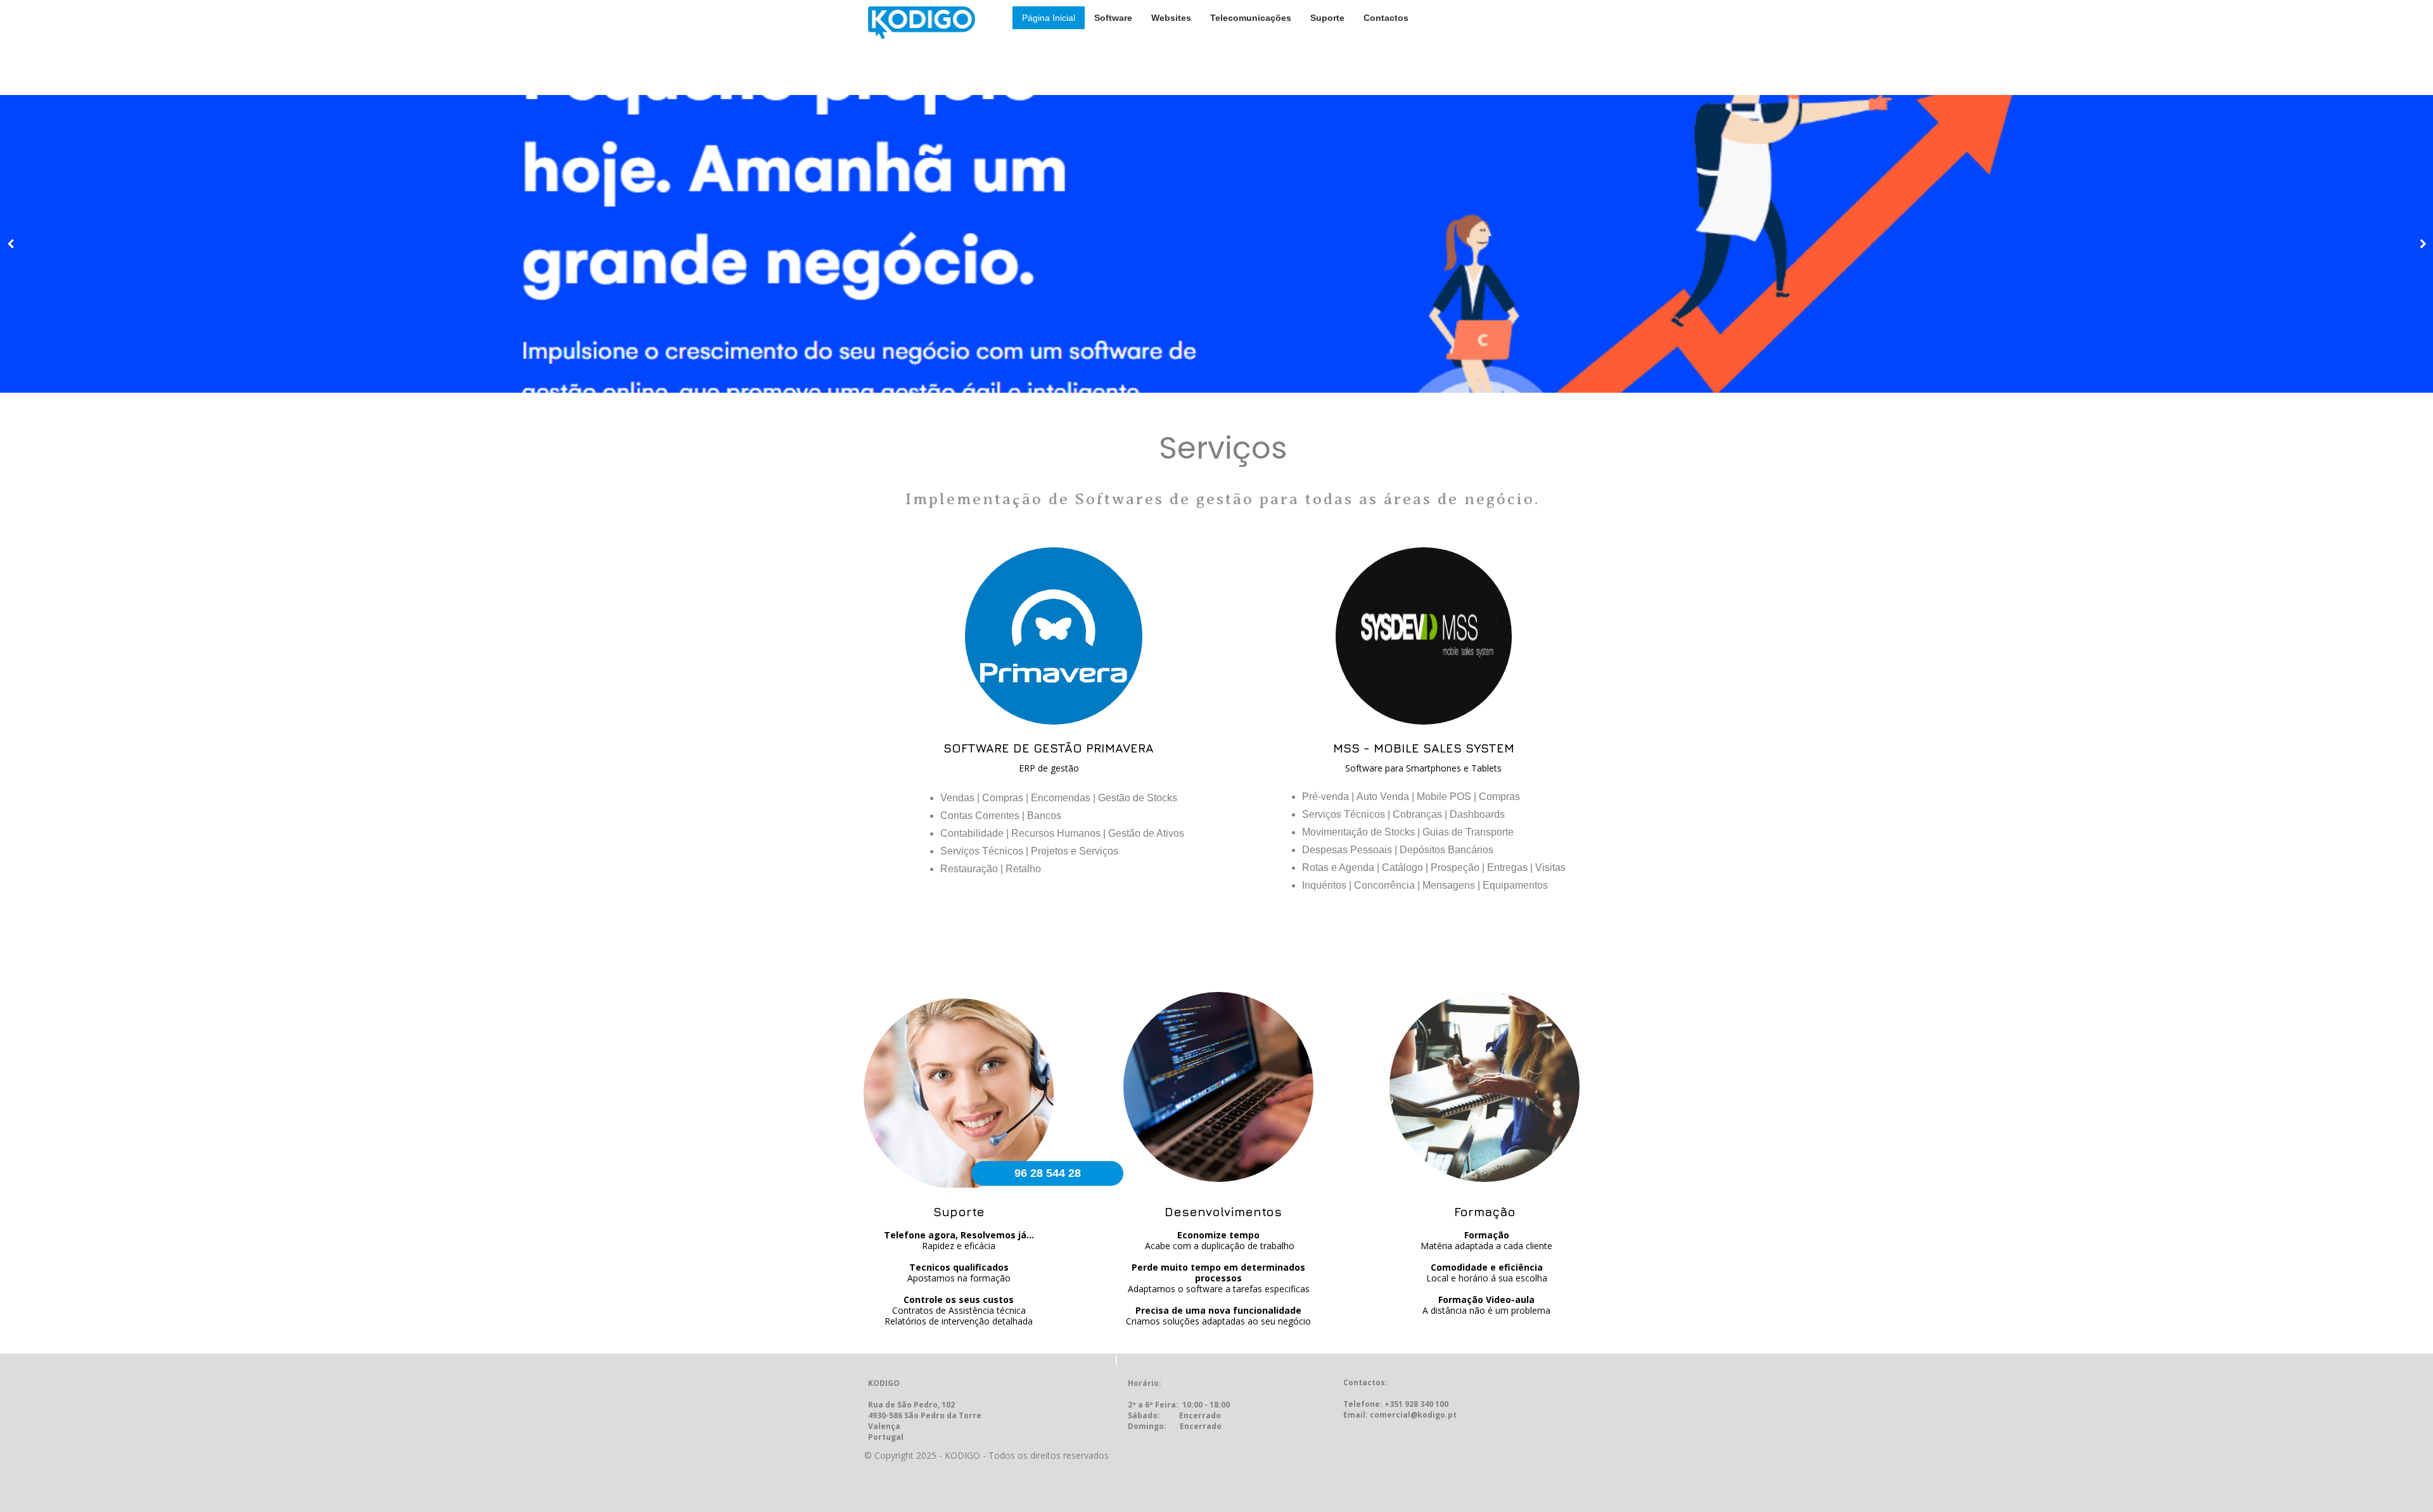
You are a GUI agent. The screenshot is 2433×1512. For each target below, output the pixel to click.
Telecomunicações (1251, 18)
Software (1113, 18)
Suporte (1327, 18)
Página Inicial (1049, 18)
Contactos (1386, 18)
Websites (1171, 18)
